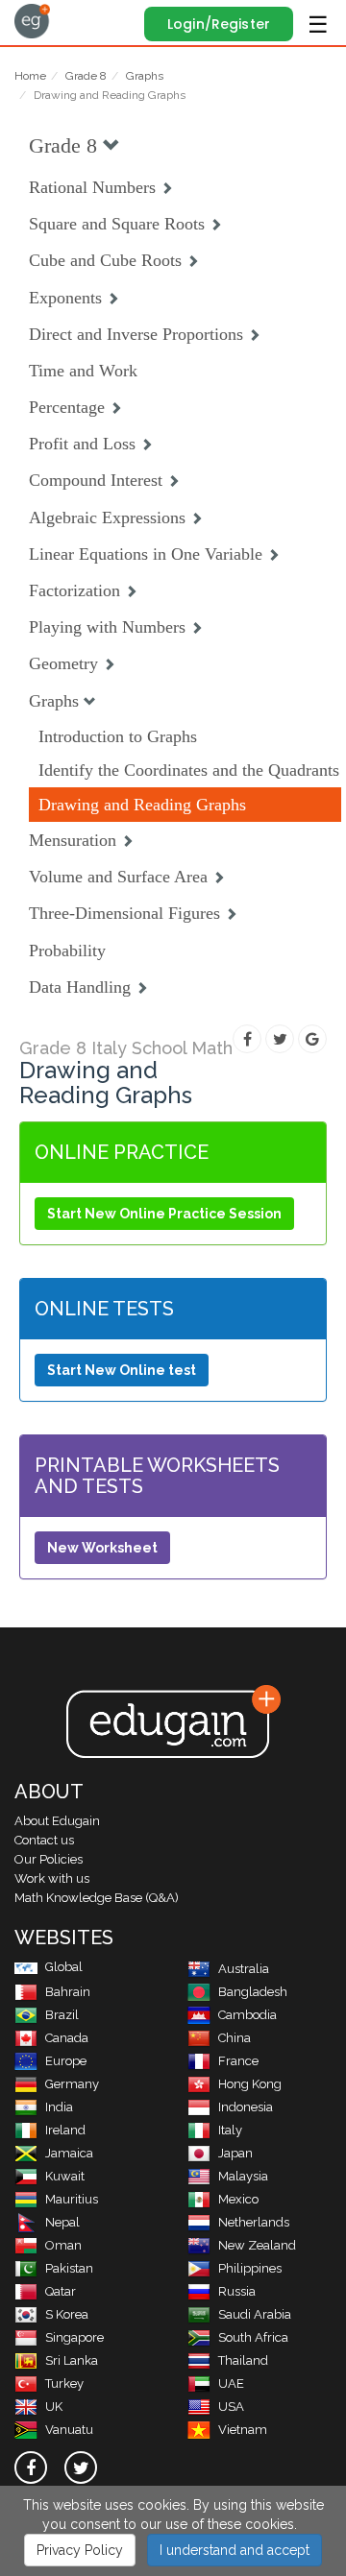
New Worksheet (102, 1548)
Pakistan (69, 2268)
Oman (63, 2245)
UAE (231, 2383)
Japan (235, 2153)
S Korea (67, 2314)
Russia (237, 2291)
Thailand (243, 2360)
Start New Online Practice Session (164, 1214)
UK (54, 2407)
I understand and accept (235, 2550)
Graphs (145, 76)
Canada (67, 2038)
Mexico (238, 2199)
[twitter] (81, 2468)
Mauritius (72, 2199)
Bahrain (68, 1992)
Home (30, 76)
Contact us (44, 1840)
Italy (230, 2130)
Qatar (61, 2291)
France (238, 2061)
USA (231, 2407)
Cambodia (247, 2015)
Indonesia (246, 2107)
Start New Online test (122, 1370)
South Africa (253, 2337)
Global (64, 1967)
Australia (244, 1969)
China (235, 2038)
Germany (72, 2084)
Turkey (64, 2383)
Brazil (62, 2015)
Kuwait (65, 2176)
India (59, 2107)
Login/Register (219, 24)
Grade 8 (86, 76)
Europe (66, 2061)
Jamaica (69, 2153)
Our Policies (49, 1859)
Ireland (65, 2130)
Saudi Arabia (255, 2314)
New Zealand (257, 2245)
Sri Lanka (72, 2360)
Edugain (32, 21)
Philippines (250, 2268)
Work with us (52, 1878)
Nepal (62, 2222)
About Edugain (57, 1821)
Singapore (74, 2337)
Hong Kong (250, 2084)
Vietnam (243, 2430)
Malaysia (243, 2176)
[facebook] (31, 2468)
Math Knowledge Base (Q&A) (97, 1898)
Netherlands (254, 2222)
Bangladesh (253, 1992)
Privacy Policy (80, 2550)
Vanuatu (69, 2430)
